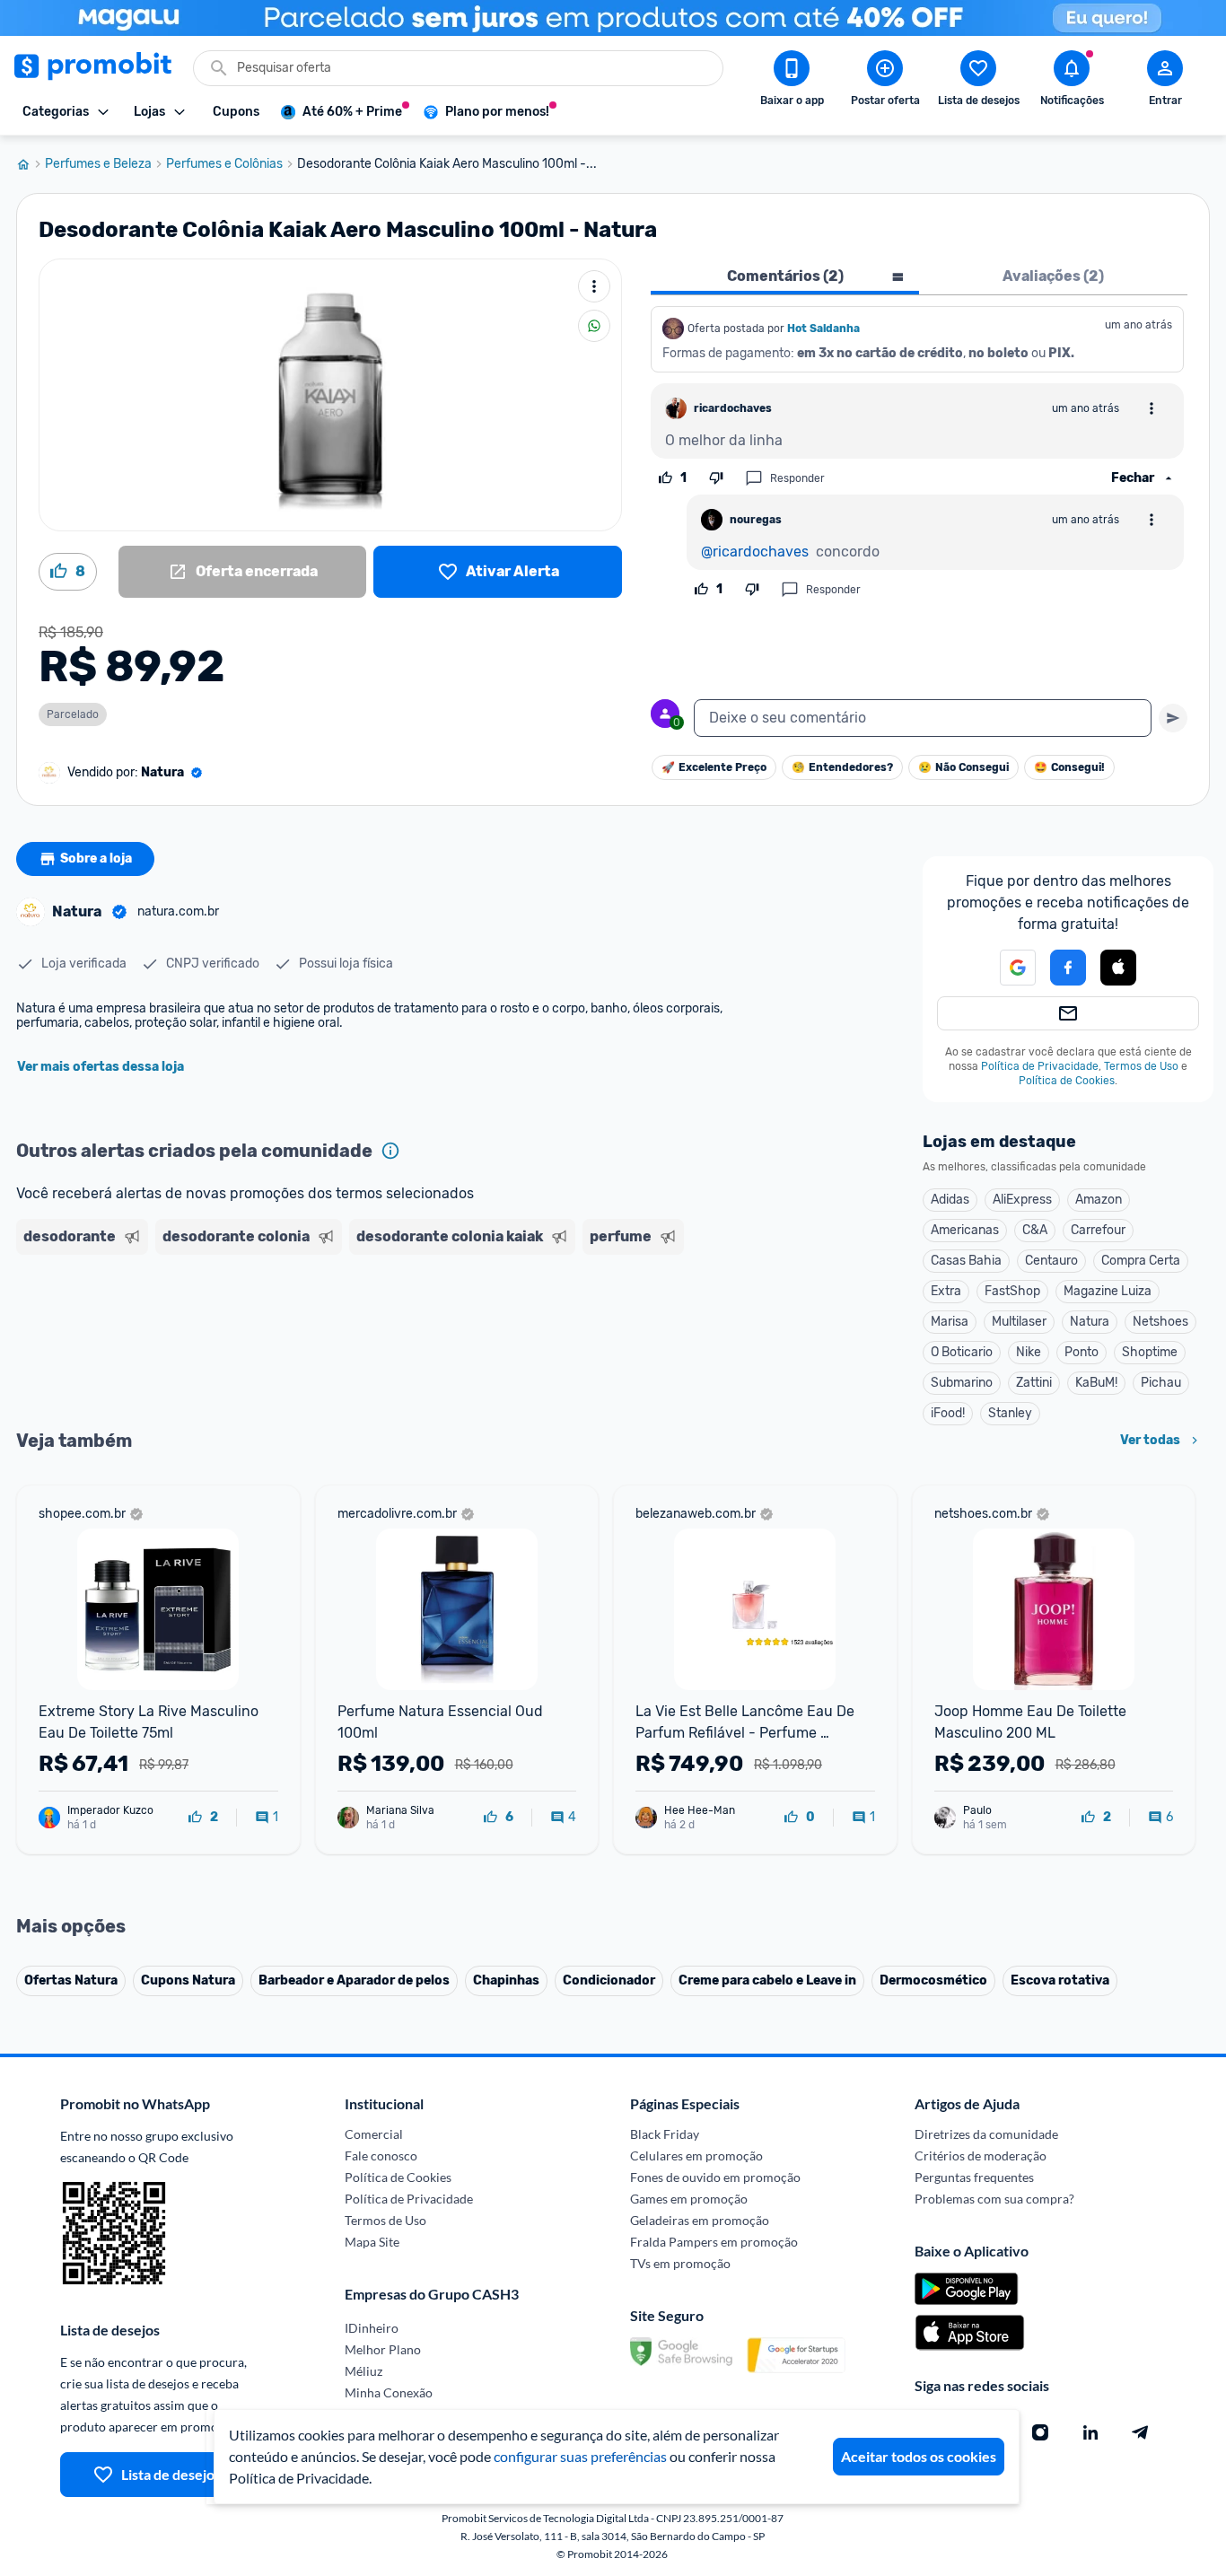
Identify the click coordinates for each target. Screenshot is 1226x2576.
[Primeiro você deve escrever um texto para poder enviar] (1173, 718)
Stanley (1010, 1413)
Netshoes (1160, 1322)
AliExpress (1022, 1200)
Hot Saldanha (823, 329)
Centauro (1051, 1261)
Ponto (1082, 1352)
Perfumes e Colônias (224, 164)
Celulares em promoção (696, 2155)
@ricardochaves (755, 552)
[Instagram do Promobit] (1040, 2432)
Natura (1090, 1322)
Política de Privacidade (1040, 1066)
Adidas (950, 1200)
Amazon (1099, 1200)
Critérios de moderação (981, 2155)
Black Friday (665, 2134)
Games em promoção (689, 2199)
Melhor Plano (383, 2349)
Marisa (950, 1322)
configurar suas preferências (580, 2456)
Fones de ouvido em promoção (715, 2177)
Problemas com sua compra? (994, 2199)
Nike (1029, 1352)
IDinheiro (372, 2328)
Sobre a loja (96, 859)
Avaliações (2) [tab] (1053, 276)
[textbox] (923, 718)
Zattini (1034, 1383)
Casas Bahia (966, 1261)
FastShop (1012, 1291)
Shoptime (1150, 1352)
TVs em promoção (680, 2263)
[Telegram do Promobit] (1141, 2432)
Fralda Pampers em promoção (714, 2242)
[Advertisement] (361, 1331)
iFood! (948, 1413)
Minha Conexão (389, 2392)
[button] (1007, 968)
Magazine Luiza (1108, 1291)
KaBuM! (1096, 1383)
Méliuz (363, 2371)
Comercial (374, 2134)
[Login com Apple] (1118, 968)
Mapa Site (372, 2242)
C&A (1035, 1230)
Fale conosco (381, 2155)
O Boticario (962, 1352)
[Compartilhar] (594, 326)
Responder (797, 478)
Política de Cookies (1067, 1081)
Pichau (1161, 1383)
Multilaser (1019, 1322)
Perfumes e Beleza (98, 164)
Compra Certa (1141, 1261)
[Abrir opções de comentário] (1152, 408)
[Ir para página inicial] (31, 164)
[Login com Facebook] (1068, 968)
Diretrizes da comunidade (986, 2134)
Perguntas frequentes (974, 2177)
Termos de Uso (1141, 1066)
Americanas (965, 1230)
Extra (946, 1291)
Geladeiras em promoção (700, 2220)
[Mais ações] (594, 286)
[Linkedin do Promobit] (1090, 2432)
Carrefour (1098, 1230)
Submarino (962, 1383)
